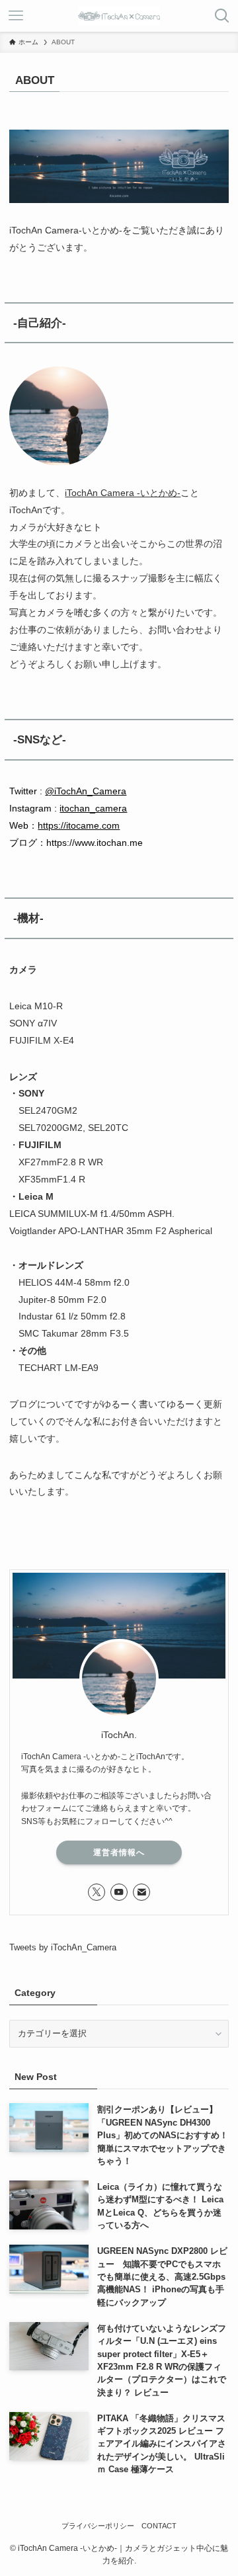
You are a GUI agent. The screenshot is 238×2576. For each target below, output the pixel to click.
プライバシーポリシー (98, 2526)
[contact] (141, 1892)
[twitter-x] (97, 1892)
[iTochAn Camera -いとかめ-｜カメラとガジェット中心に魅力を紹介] (119, 16)
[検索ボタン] (222, 16)
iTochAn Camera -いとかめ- (123, 493)
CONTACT (159, 2526)
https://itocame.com (79, 825)
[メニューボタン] (16, 16)
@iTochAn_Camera (86, 791)
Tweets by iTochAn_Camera (63, 1947)
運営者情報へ (119, 1852)
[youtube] (119, 1892)
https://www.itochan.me (95, 843)
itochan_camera (93, 808)
